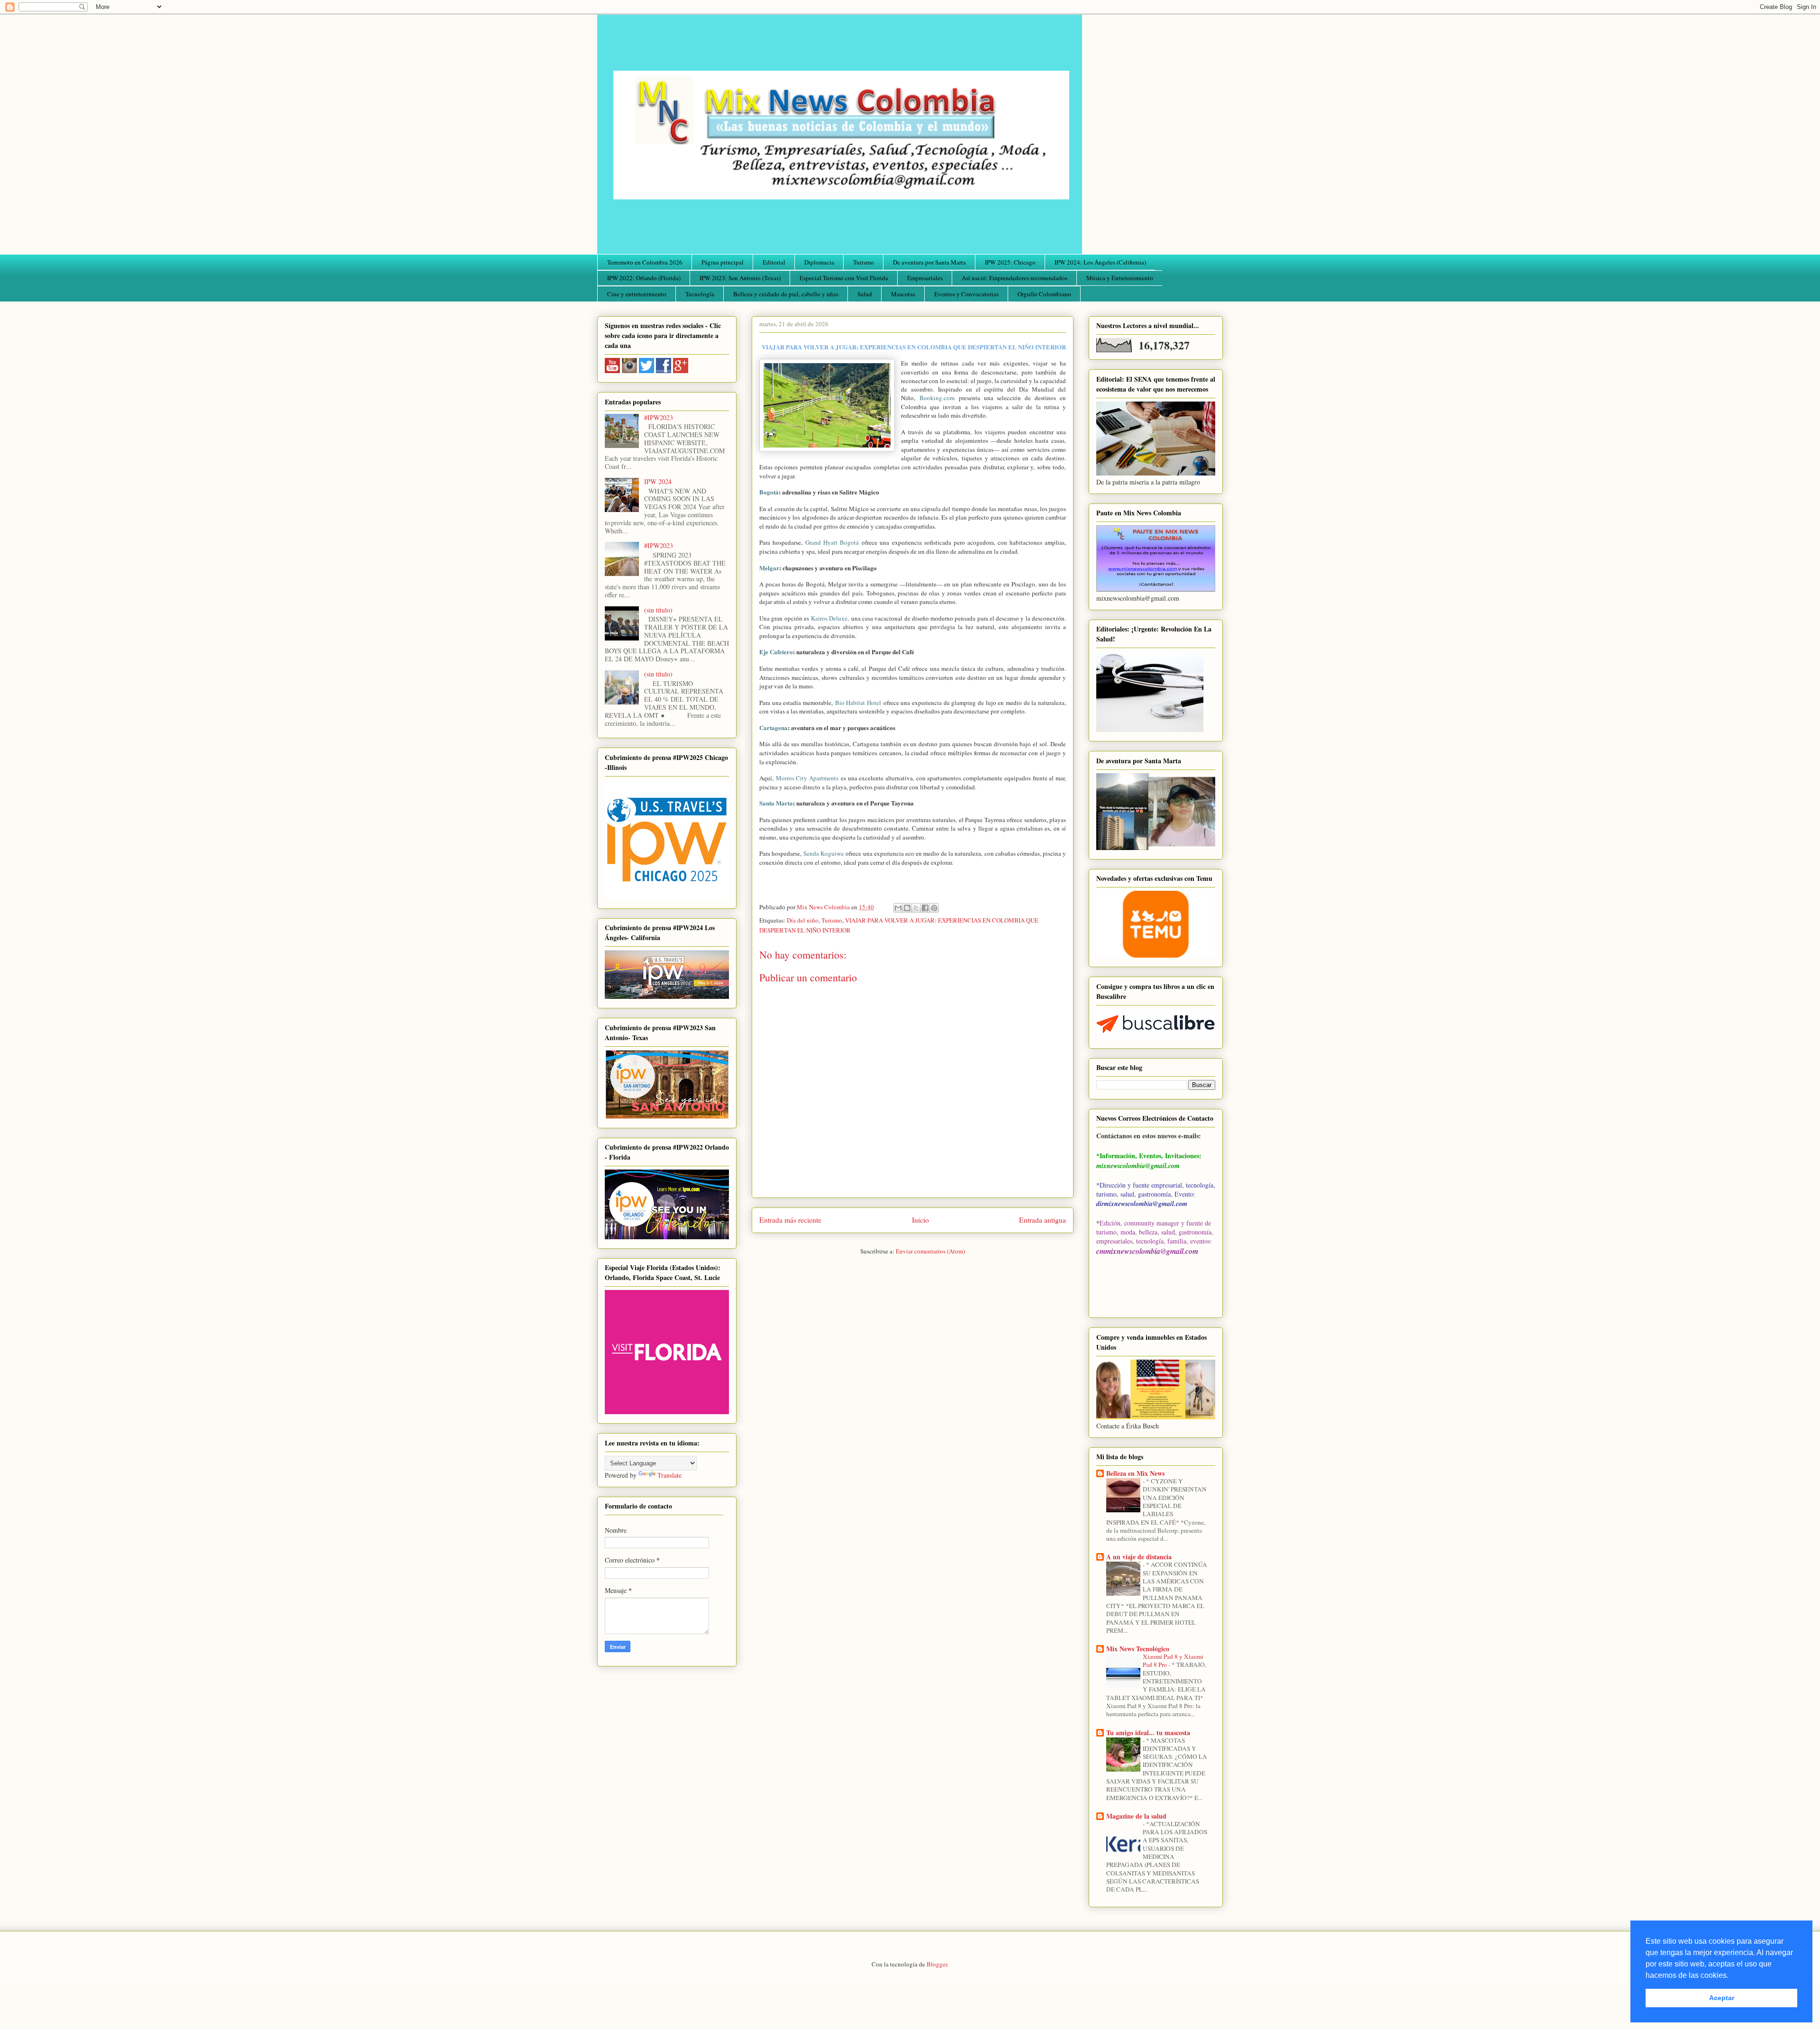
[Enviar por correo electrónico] (898, 908)
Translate (669, 1475)
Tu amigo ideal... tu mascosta (1148, 1733)
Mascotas (903, 294)
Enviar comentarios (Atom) (930, 1251)
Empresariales (925, 278)
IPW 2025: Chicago (1010, 262)
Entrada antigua (1042, 1220)
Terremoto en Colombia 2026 (645, 262)
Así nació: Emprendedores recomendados (1015, 278)
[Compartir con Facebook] (925, 908)
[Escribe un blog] (907, 908)
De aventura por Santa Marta (929, 262)
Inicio (920, 1220)
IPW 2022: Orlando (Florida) (644, 278)
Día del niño (803, 920)
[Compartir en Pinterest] (934, 908)
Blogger (937, 1964)
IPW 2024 (658, 481)
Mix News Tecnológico (1138, 1649)
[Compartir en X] (916, 908)
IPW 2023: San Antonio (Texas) (740, 278)
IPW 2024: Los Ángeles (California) (1100, 262)
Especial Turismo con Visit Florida (844, 278)
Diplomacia (819, 262)
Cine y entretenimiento (637, 294)
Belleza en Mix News (1135, 1473)
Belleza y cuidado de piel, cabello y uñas (786, 294)
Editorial (774, 262)
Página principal (723, 262)
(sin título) (658, 610)
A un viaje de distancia (1139, 1557)
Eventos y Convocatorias (966, 294)
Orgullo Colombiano (1044, 294)
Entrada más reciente (790, 1220)
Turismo (864, 262)
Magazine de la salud (1136, 1816)
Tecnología (700, 294)
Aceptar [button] (1722, 1998)
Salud (865, 294)
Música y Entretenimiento (1120, 278)
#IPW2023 (659, 417)
